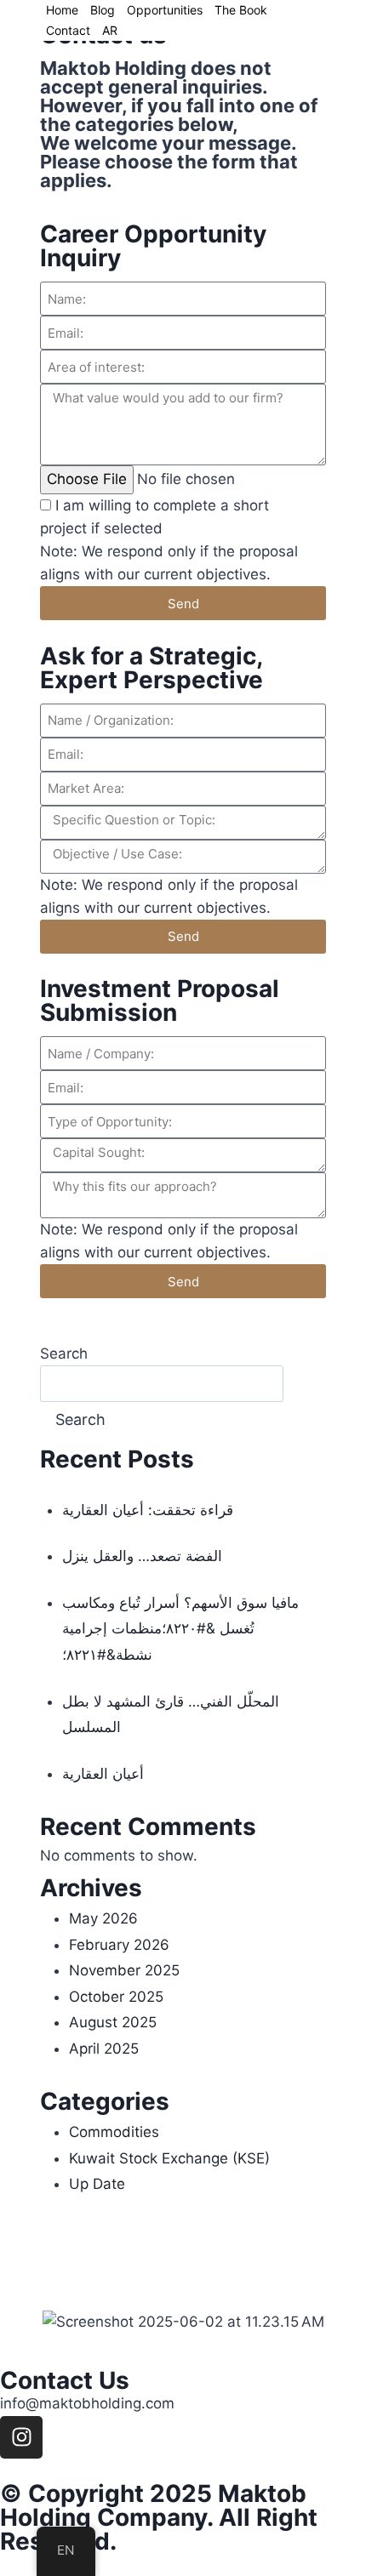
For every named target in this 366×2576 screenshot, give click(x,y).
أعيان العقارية (103, 1774)
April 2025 (104, 2049)
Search (64, 1354)
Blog (103, 10)
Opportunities (165, 10)
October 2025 (116, 1997)
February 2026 (119, 1945)
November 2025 (124, 1970)
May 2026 (103, 1918)
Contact (68, 30)
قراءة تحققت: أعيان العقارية (148, 1510)
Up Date (97, 2184)
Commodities (114, 2132)
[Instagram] (21, 2437)
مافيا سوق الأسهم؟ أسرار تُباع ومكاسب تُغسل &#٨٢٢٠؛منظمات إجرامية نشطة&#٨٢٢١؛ (180, 1629)
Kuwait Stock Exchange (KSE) (169, 2158)
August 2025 (113, 2022)
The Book (241, 10)
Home (62, 10)
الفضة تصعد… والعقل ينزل (142, 1556)
